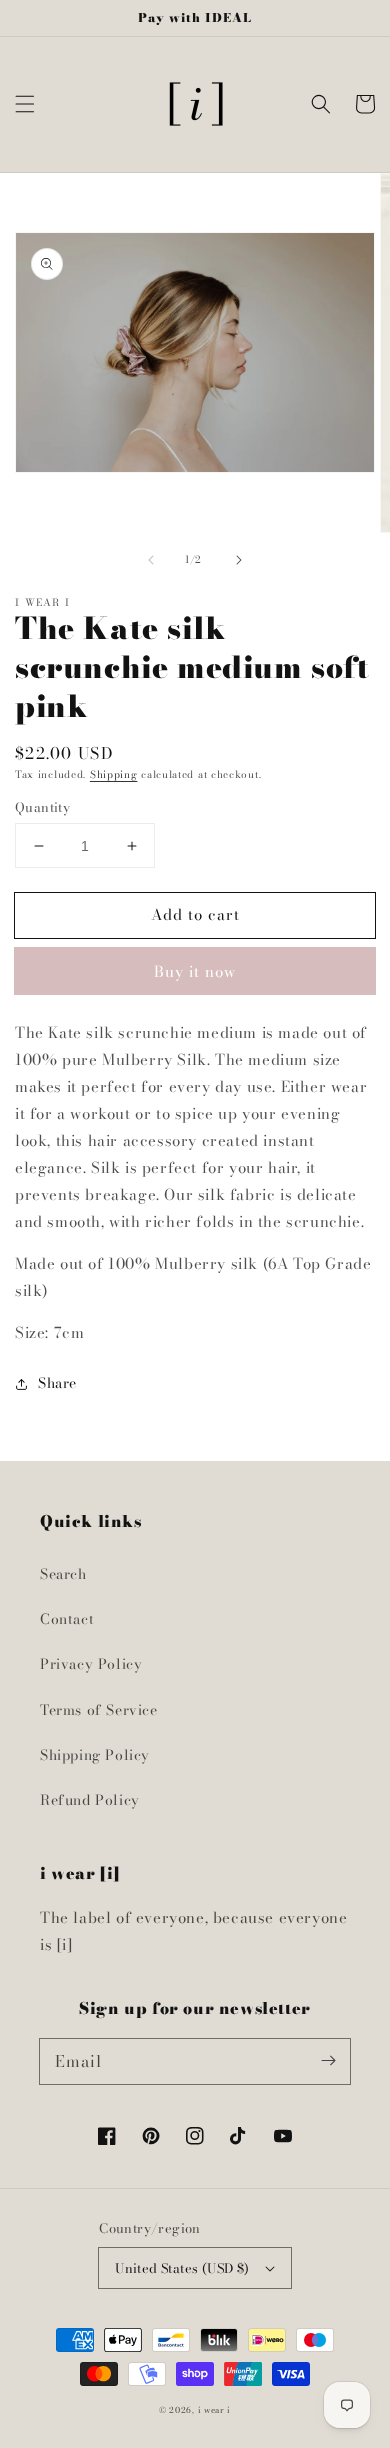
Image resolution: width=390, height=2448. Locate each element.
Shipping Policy (95, 1755)
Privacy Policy (91, 1664)
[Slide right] (239, 560)
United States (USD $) (182, 2268)
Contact (67, 1619)
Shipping (114, 774)
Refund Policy (90, 1800)
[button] (25, 104)
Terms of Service (99, 1710)
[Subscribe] (328, 2061)
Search (63, 1574)
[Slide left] (151, 560)
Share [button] (57, 1383)
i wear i (215, 2410)
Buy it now (195, 971)
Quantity (42, 807)
